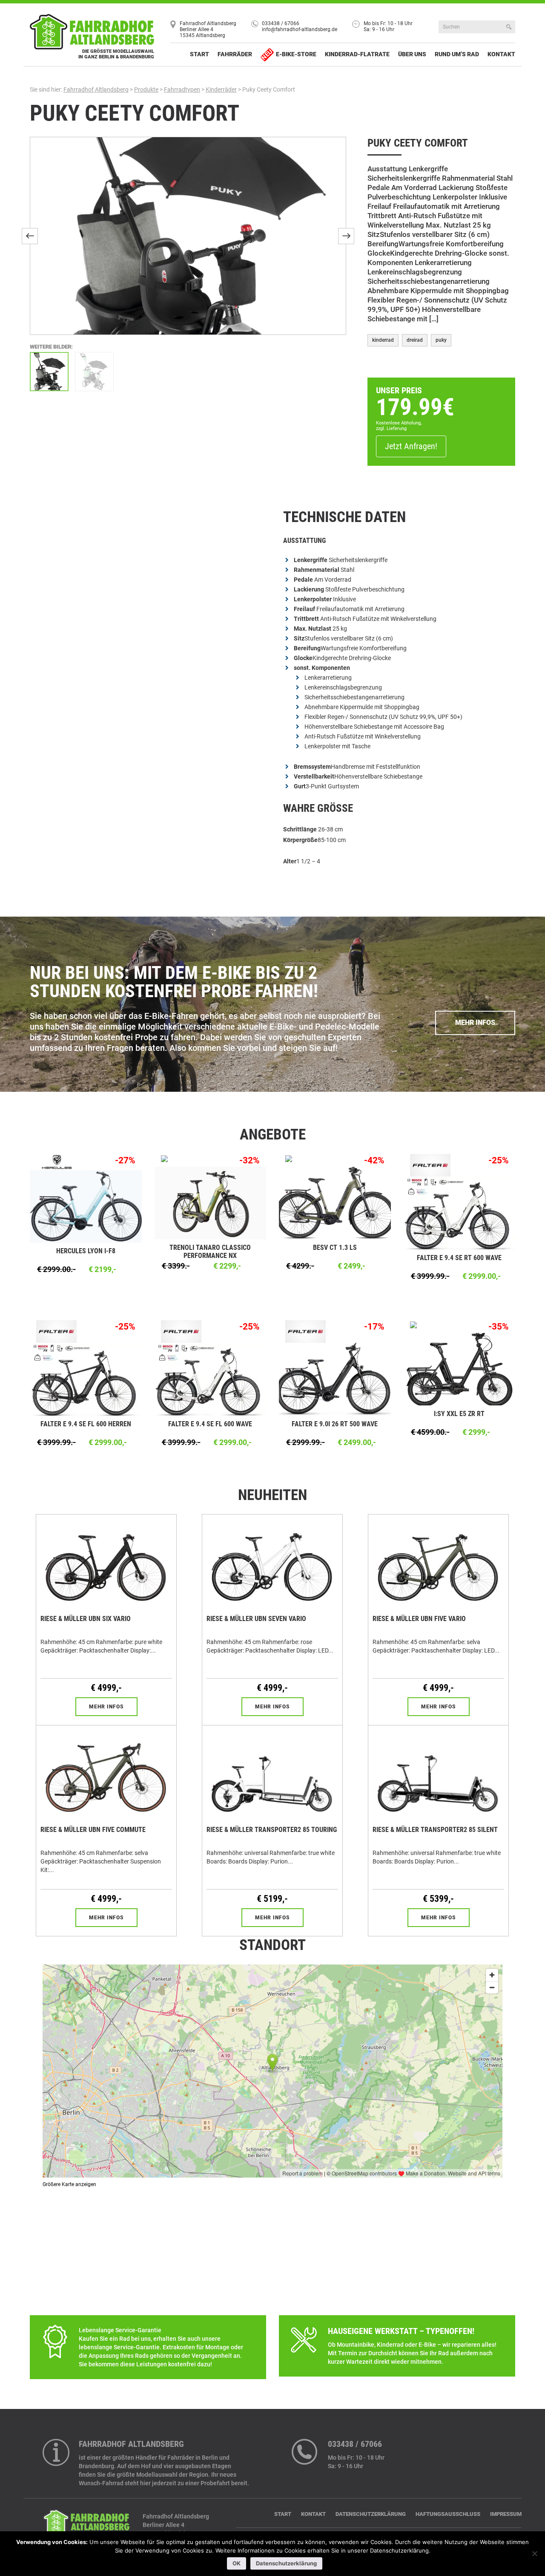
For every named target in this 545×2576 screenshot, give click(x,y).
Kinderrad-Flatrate (357, 54)
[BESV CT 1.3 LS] (335, 1203)
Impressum (506, 2514)
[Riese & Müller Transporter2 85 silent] (438, 1773)
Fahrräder (235, 54)
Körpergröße (300, 840)
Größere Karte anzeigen (69, 2184)
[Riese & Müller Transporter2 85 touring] (272, 1773)
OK (237, 2563)
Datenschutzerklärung (371, 2514)
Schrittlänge (301, 829)
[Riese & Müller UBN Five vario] (438, 1562)
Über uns (412, 54)
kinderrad (383, 340)
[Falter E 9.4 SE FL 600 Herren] (86, 1379)
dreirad (415, 340)
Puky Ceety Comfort (135, 113)
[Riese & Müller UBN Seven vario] (272, 1562)
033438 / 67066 (281, 23)
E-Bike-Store (296, 54)
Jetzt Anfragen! (411, 446)
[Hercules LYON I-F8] (86, 1206)
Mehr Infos (475, 1023)
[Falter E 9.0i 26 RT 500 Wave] (335, 1379)
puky (441, 340)
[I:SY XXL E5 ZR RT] (460, 1369)
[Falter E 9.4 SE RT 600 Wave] (460, 1212)
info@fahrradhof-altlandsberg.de (300, 29)
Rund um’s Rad (457, 54)
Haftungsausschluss (448, 2514)
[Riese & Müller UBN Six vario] (106, 1562)
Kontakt (501, 54)
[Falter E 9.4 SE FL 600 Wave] (211, 1379)
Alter (290, 861)
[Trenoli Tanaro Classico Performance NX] (211, 1203)
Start (199, 54)
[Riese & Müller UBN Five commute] (106, 1773)
